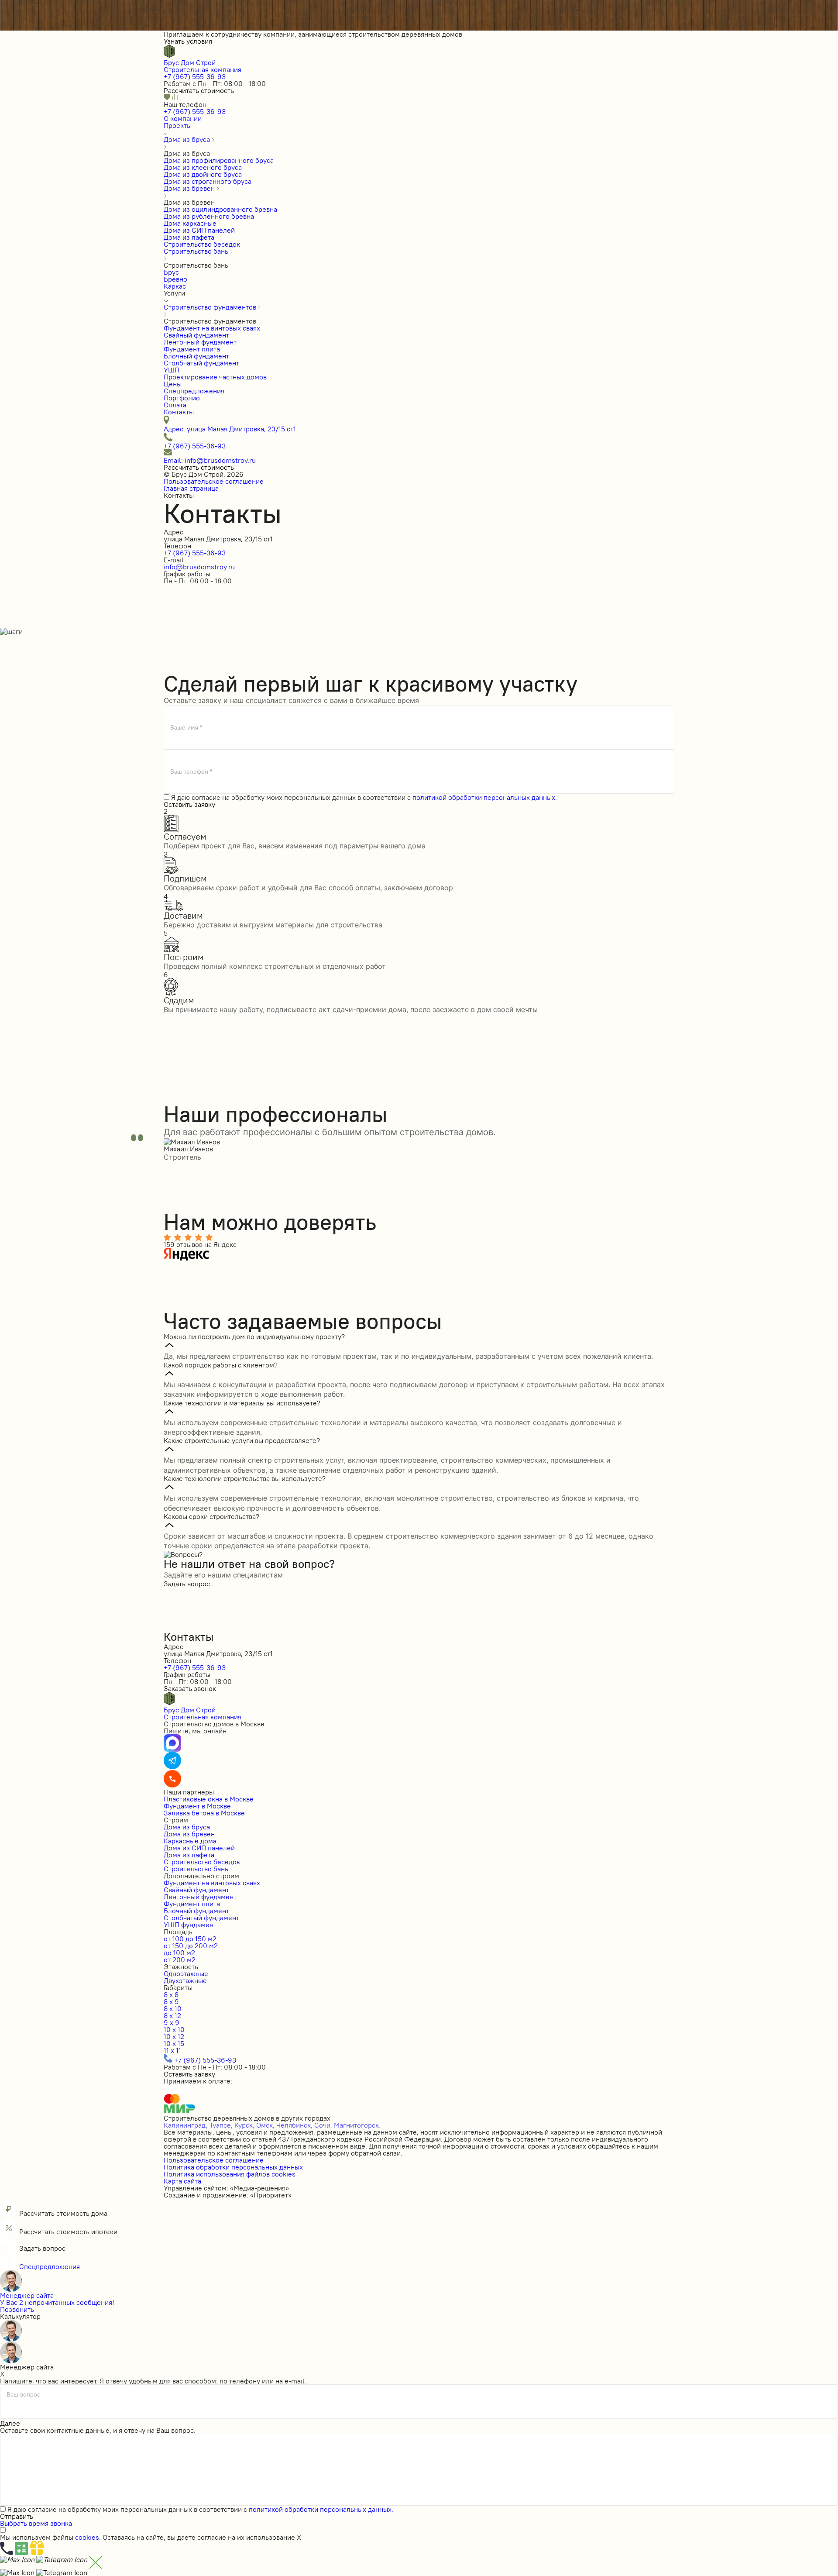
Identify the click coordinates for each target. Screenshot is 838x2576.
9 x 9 (172, 2022)
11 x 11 (172, 2050)
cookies (87, 2537)
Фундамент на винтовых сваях (212, 1883)
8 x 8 (171, 1994)
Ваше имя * (186, 727)
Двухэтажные (185, 1980)
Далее (10, 2423)
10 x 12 (174, 2036)
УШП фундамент (190, 1925)
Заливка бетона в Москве (204, 1813)
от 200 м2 (180, 1960)
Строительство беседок (202, 1862)
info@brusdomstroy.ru (199, 567)
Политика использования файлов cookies (230, 2174)
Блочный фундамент (196, 1911)
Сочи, (323, 2125)
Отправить (17, 2516)
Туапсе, (221, 2125)
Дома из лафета (189, 1855)
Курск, (244, 2125)
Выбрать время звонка (36, 2523)
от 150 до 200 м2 (191, 1946)
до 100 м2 (179, 1953)
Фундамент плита (192, 1904)
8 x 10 (173, 2008)
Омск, (265, 2125)
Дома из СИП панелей (199, 1848)
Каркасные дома (190, 1841)
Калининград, (186, 2125)
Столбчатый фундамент (201, 1918)
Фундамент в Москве (197, 1806)
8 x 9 (171, 2001)
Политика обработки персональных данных (233, 2167)
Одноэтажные (186, 1973)
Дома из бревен (189, 1834)
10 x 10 (174, 2029)
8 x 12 (172, 2015)
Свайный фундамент (196, 1890)
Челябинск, (294, 2125)
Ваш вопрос (23, 2395)
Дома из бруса (187, 1827)
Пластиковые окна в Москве (209, 1799)
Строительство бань (196, 1869)
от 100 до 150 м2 (190, 1939)
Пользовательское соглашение (214, 481)
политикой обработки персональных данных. (485, 797)
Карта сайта (182, 2181)
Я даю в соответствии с (364, 797)
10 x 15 (174, 2043)
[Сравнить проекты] (175, 97)
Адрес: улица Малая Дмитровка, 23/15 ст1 (230, 429)
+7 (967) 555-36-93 (195, 76)
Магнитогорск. (357, 2125)
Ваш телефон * (191, 771)
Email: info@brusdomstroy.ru (210, 460)
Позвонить (17, 2309)
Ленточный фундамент (200, 1897)
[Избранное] (168, 97)
